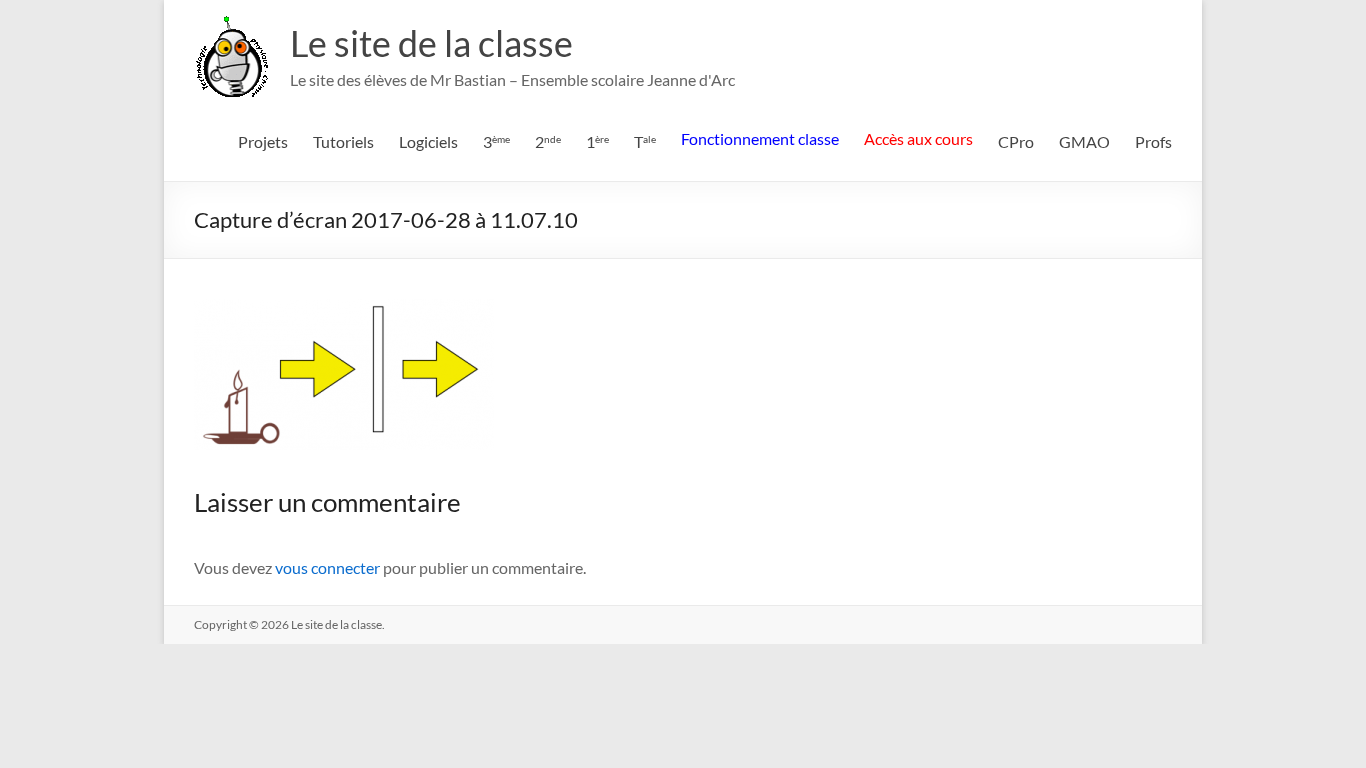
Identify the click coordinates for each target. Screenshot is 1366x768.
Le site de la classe (431, 43)
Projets (263, 141)
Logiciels (428, 141)
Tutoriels (343, 141)
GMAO (1084, 141)
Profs (1153, 141)
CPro (1016, 141)
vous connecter (327, 567)
